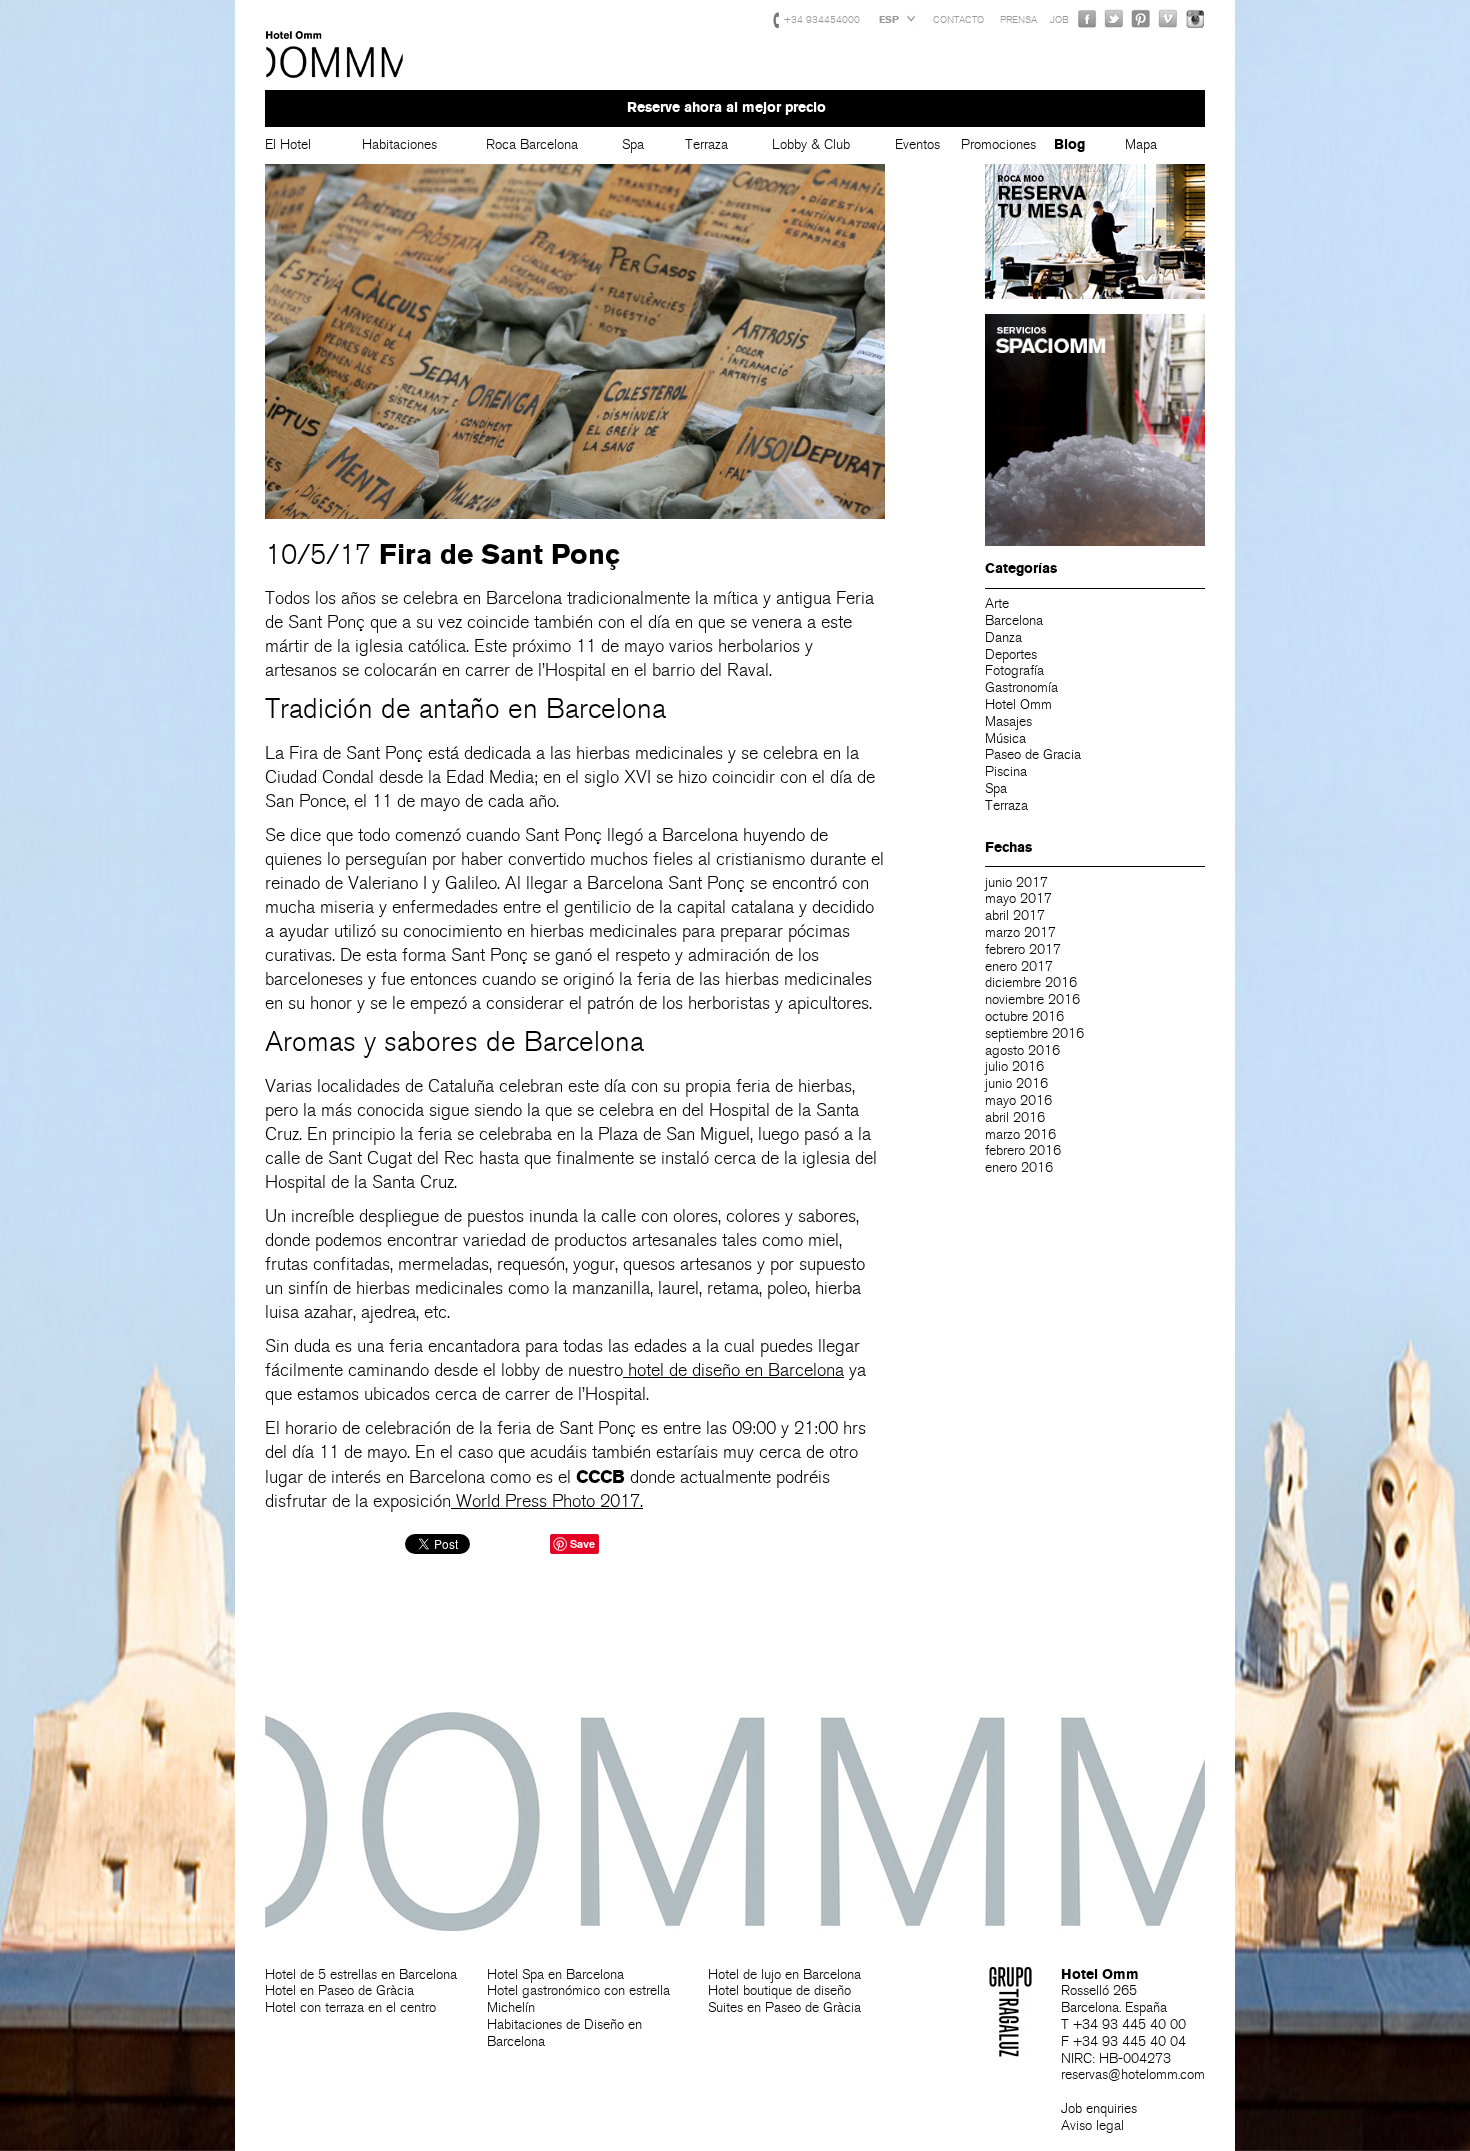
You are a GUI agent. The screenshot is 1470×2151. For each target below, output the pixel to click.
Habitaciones (399, 144)
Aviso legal (1092, 2125)
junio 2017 (1016, 882)
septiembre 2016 (1034, 1033)
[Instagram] (1195, 18)
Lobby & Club (811, 144)
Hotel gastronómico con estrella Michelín (578, 1999)
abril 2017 (1015, 915)
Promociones (998, 144)
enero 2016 (1019, 1167)
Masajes (1008, 721)
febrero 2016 (1023, 1150)
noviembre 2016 (1032, 999)
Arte (997, 603)
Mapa (1141, 144)
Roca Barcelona (532, 144)
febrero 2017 (1023, 949)
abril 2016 (1015, 1117)
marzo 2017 (1020, 932)
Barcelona (1014, 620)
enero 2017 (1019, 966)
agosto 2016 (1022, 1050)
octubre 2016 (1024, 1016)
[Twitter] (1114, 18)
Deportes (1011, 654)
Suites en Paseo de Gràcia (784, 2007)
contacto (958, 20)
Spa (633, 144)
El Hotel (288, 144)
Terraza (706, 144)
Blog (1069, 144)
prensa (1018, 20)
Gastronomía (1021, 687)
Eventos (917, 144)
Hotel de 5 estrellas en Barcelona (361, 1974)
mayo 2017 (1018, 898)
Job (1059, 20)
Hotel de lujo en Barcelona (784, 1974)
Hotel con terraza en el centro (350, 2007)
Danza (1003, 637)
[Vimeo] (1168, 18)
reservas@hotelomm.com (1133, 2074)
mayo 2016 (1018, 1100)
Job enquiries (1099, 2108)
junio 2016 (1016, 1083)
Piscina (1006, 771)
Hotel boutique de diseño (779, 1990)
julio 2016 (1014, 1066)
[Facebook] (1087, 18)
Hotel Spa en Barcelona (555, 1974)
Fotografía (1014, 670)
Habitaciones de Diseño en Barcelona (564, 2033)
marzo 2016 (1020, 1134)
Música (1005, 738)
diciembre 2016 (1031, 982)
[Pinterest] (1141, 18)
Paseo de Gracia (1033, 754)
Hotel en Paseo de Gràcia (339, 1990)
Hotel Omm (335, 55)
